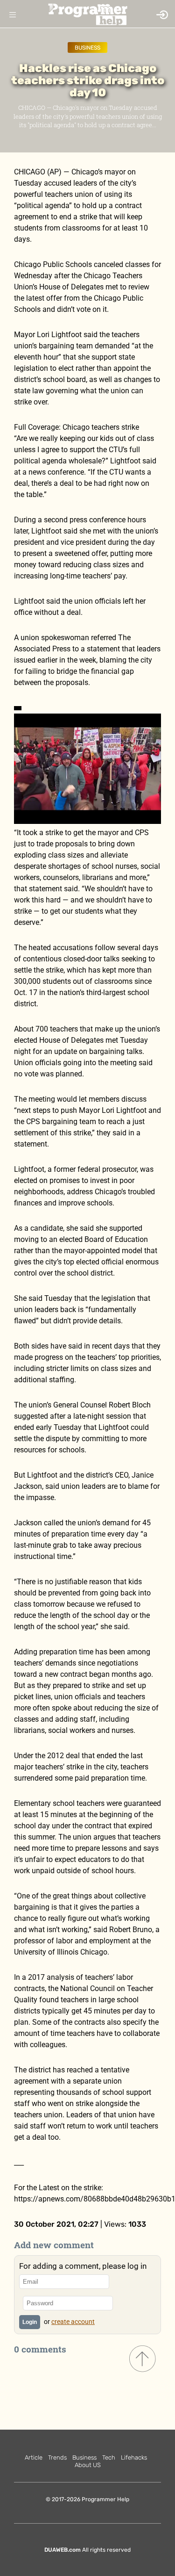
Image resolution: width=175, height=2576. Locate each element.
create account (73, 2322)
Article (34, 2457)
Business (87, 48)
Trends (57, 2457)
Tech (109, 2457)
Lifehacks (134, 2457)
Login (30, 2322)
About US (88, 2465)
